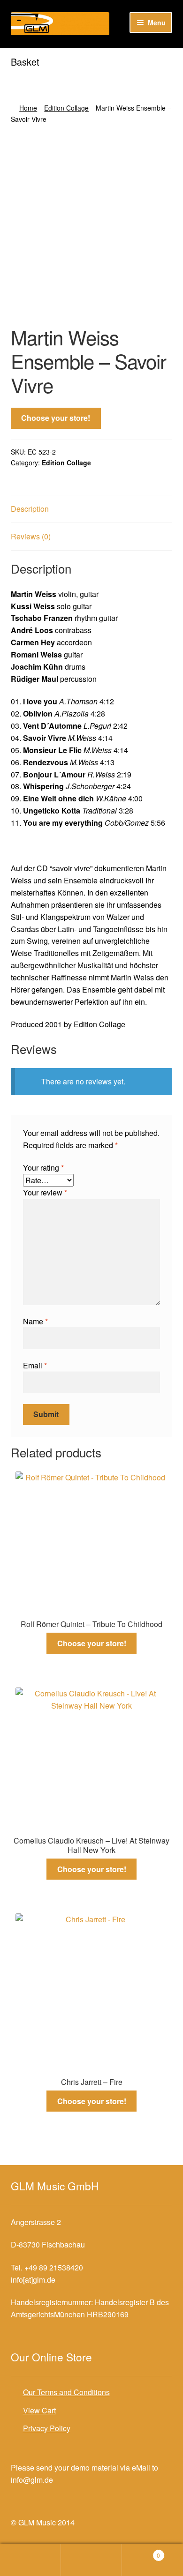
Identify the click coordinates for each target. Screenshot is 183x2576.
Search (91, 2560)
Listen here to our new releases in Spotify (79, 56)
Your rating (43, 1168)
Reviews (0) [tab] (31, 536)
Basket (141, 2552)
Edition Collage (66, 108)
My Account (30, 2560)
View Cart (39, 2410)
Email (35, 1365)
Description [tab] (30, 509)
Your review (45, 1192)
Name (35, 1321)
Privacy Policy (47, 2428)
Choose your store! (56, 418)
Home (28, 108)
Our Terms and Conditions (66, 2392)
